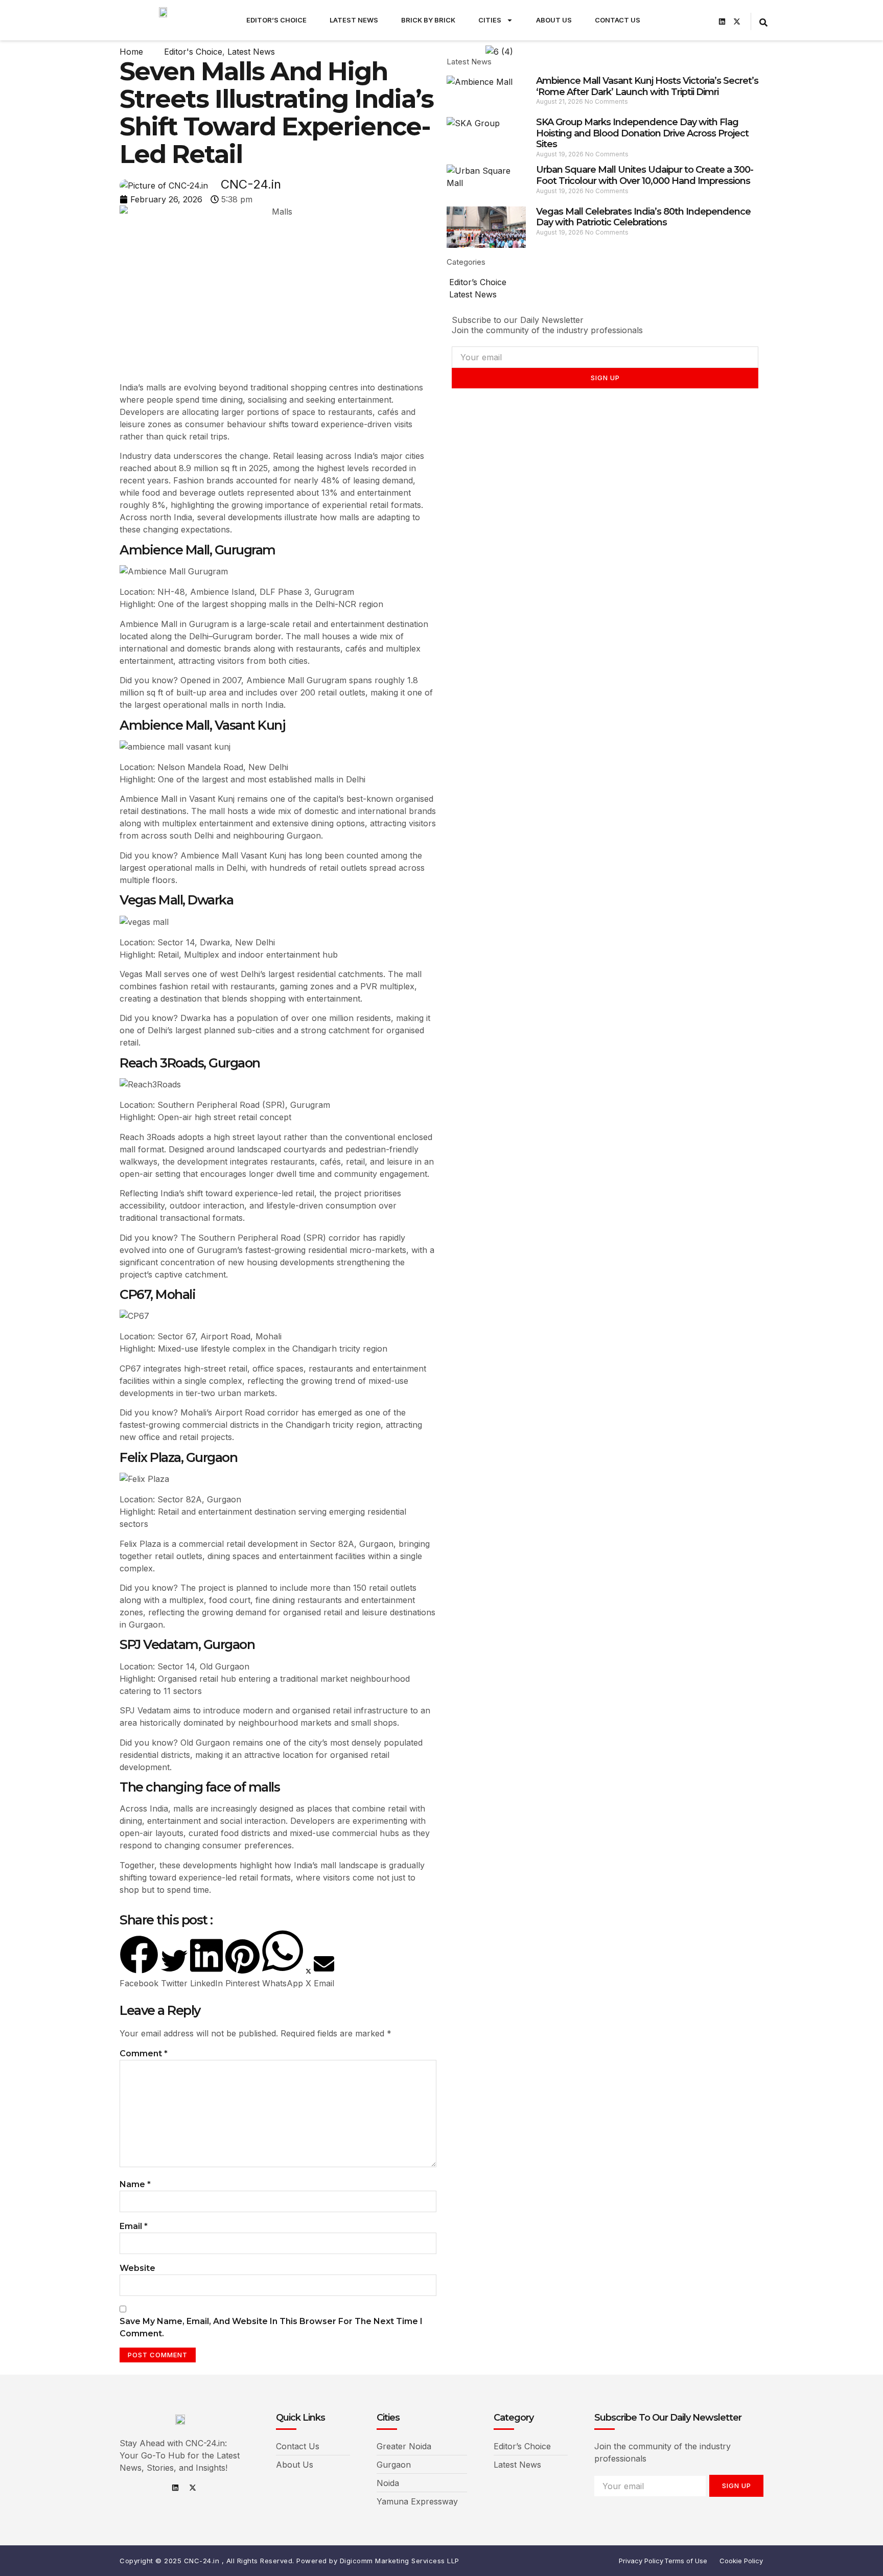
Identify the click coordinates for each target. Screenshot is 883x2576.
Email (134, 2226)
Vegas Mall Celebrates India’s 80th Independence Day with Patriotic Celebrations (643, 217)
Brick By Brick (428, 20)
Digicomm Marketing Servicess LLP (400, 2561)
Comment (144, 2053)
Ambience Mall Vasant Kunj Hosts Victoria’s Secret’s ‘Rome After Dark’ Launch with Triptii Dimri (647, 86)
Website (137, 2268)
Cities (490, 20)
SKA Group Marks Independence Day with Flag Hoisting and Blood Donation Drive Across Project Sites (642, 133)
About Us (554, 20)
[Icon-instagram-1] (692, 21)
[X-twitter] (737, 21)
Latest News (354, 20)
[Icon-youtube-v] (707, 21)
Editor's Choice (193, 52)
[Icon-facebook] (678, 21)
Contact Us (618, 20)
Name (135, 2184)
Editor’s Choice (276, 20)
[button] (139, 1962)
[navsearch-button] (763, 21)
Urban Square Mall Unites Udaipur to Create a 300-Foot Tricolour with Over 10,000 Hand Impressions (645, 175)
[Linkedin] (722, 21)
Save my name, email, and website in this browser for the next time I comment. (271, 2327)
